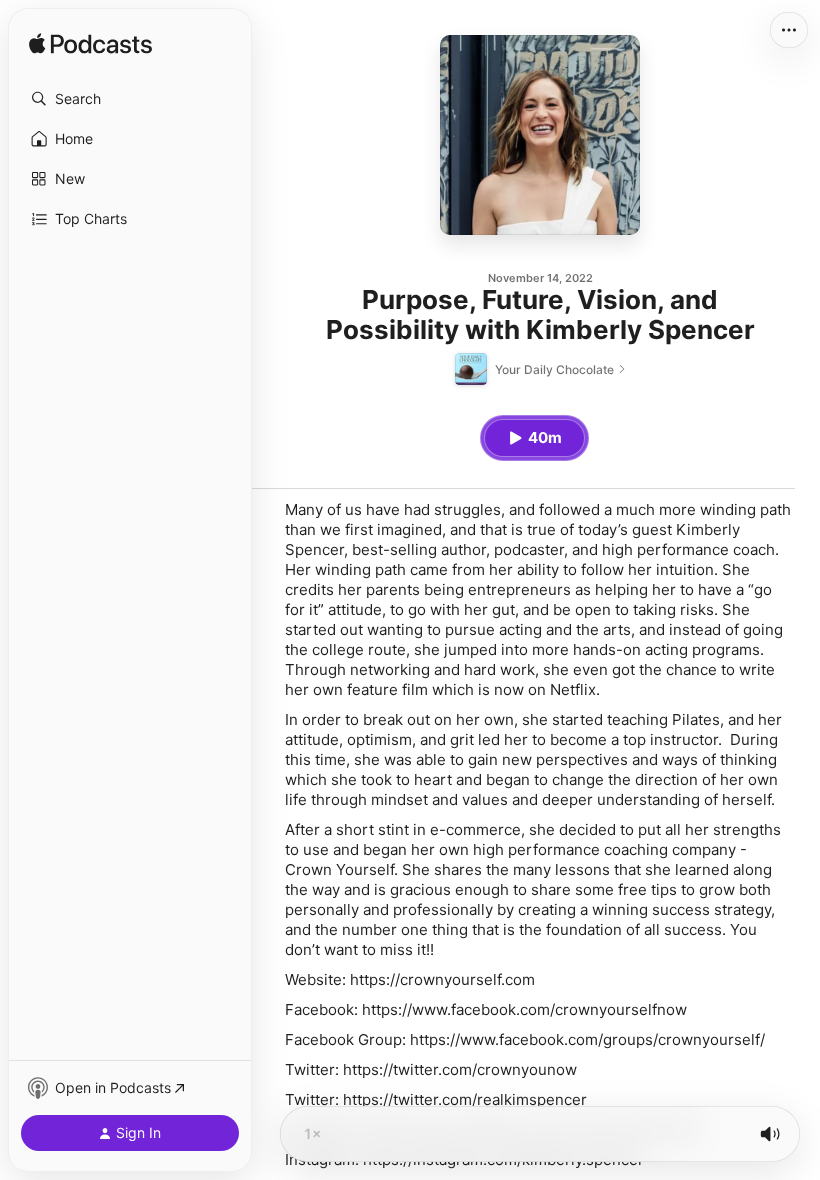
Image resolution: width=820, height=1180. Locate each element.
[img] (90, 45)
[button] (130, 99)
